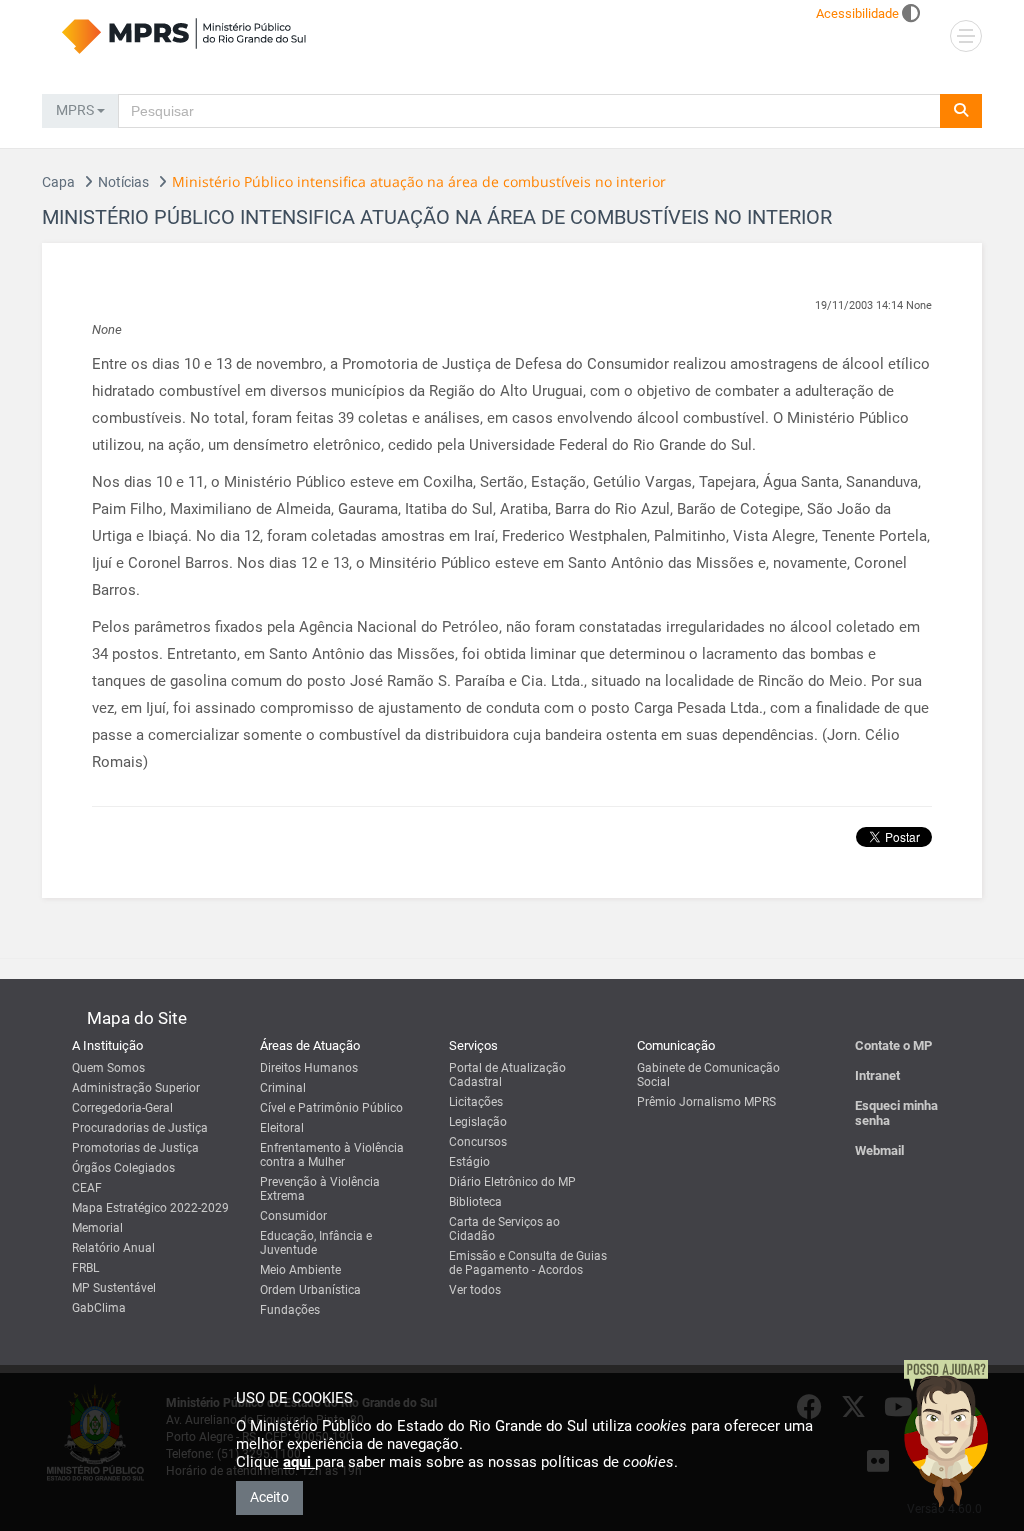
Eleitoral (282, 1128)
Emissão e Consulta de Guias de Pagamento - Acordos (528, 1263)
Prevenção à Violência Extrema (320, 1189)
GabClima (99, 1308)
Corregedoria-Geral (122, 1108)
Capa (58, 182)
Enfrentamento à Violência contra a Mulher (332, 1155)
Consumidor (293, 1216)
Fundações (290, 1310)
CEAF (87, 1188)
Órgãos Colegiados (123, 1168)
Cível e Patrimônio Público (331, 1108)
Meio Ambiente (300, 1270)
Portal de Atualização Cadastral (507, 1075)
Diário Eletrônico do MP (512, 1182)
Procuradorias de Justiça (140, 1128)
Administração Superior (136, 1088)
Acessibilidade (857, 13)
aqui (299, 1462)
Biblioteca (475, 1202)
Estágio (469, 1162)
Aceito (269, 1497)
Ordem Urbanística (310, 1290)
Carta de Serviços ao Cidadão (504, 1229)
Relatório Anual (113, 1248)
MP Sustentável (114, 1288)
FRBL (85, 1268)
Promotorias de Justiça (135, 1148)
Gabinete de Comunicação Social (708, 1075)
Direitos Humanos (309, 1068)
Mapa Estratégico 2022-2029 (150, 1208)
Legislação (478, 1122)
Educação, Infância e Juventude (316, 1243)
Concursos (478, 1142)
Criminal (283, 1088)
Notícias (123, 182)
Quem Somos (108, 1068)
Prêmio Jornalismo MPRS (706, 1102)
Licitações (476, 1102)
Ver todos (475, 1290)
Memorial (97, 1228)
